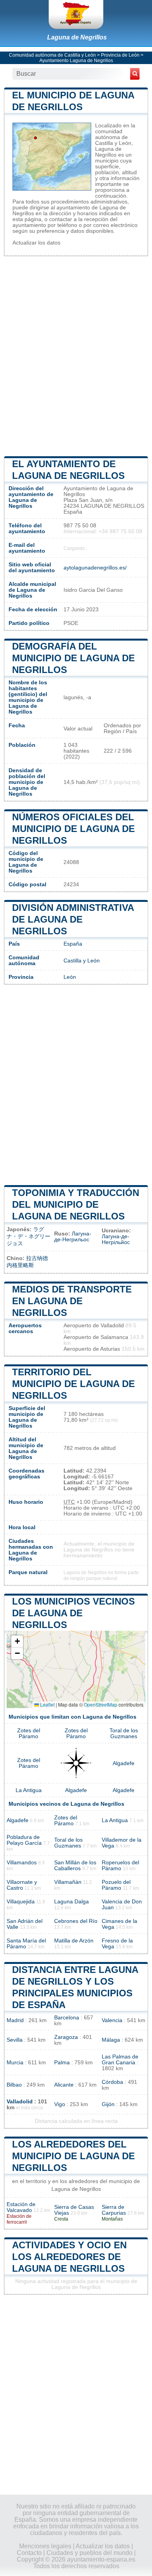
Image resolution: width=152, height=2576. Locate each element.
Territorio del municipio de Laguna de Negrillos (73, 1384)
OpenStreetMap (101, 1704)
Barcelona (67, 2018)
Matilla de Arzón (74, 1941)
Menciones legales (45, 2546)
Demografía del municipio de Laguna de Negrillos (73, 658)
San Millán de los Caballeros (75, 1866)
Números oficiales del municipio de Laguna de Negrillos (73, 829)
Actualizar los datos (36, 243)
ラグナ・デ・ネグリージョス (28, 1236)
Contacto (29, 2553)
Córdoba (112, 2082)
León (70, 977)
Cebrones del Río (76, 1921)
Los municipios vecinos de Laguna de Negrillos (73, 1613)
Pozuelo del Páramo (116, 1885)
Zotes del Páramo (29, 1733)
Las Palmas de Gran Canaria (120, 2060)
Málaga (111, 2040)
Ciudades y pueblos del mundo (89, 2553)
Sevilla (15, 2040)
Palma (62, 2063)
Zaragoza (66, 2037)
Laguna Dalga (72, 1902)
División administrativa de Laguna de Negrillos (73, 919)
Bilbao (14, 2085)
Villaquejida (21, 1902)
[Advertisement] (76, 355)
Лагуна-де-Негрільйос (116, 1239)
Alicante (64, 2085)
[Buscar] (135, 74)
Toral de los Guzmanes (124, 1733)
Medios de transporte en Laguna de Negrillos (72, 1301)
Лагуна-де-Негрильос (73, 1237)
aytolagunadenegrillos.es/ (95, 568)
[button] (17, 1641)
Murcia (15, 2063)
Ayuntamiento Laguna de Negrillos (76, 61)
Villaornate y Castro (22, 1885)
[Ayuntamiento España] (76, 14)
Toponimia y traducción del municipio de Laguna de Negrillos (76, 1204)
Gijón (108, 2104)
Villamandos (22, 1863)
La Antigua (29, 1790)
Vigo (60, 2104)
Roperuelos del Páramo (120, 1866)
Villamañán (68, 1882)
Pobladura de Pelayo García (24, 1840)
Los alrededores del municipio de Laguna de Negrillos (73, 2156)
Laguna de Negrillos (77, 37)
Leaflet (47, 1704)
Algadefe (124, 1763)
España (73, 944)
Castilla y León (82, 961)
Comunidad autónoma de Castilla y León (52, 55)
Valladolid (20, 2102)
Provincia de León (120, 55)
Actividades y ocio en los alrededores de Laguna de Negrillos (69, 2257)
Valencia (112, 2020)
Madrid (15, 2020)
